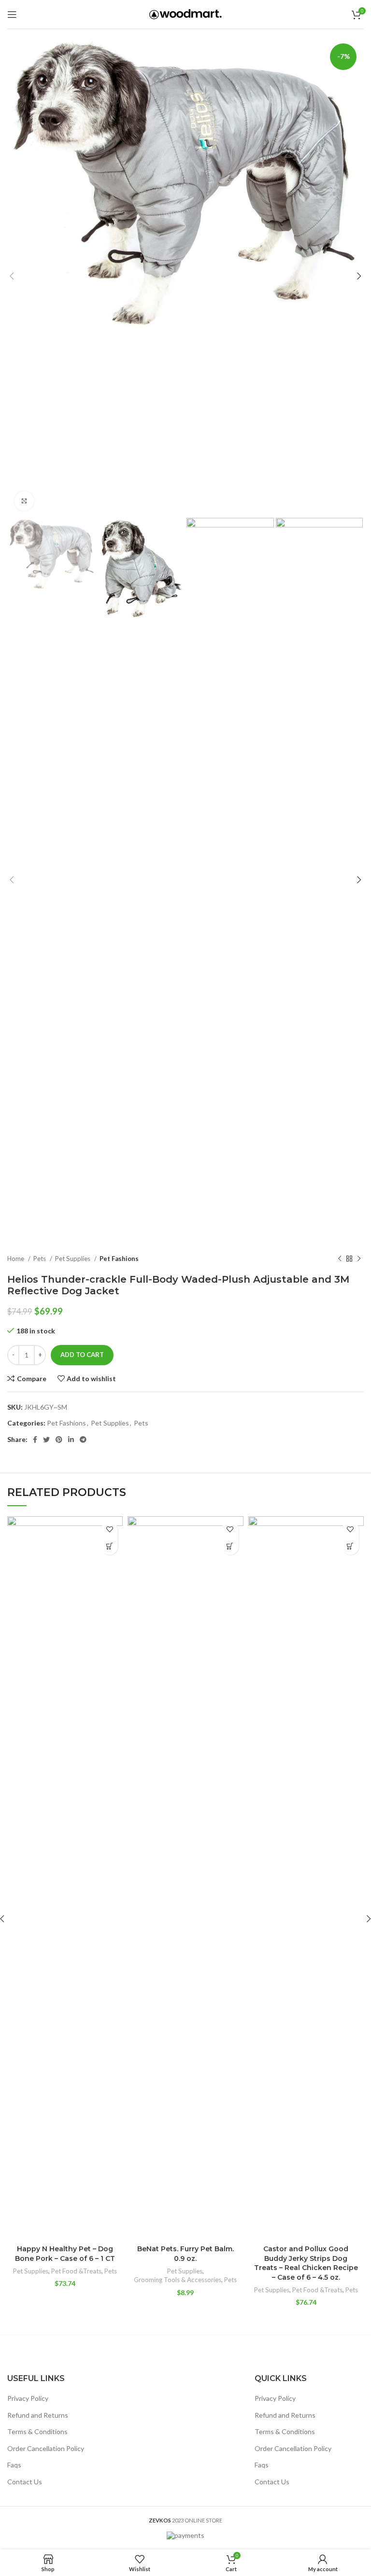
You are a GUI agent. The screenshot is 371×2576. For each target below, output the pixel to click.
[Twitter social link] (46, 1440)
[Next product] (359, 1259)
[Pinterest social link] (59, 1440)
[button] (109, 1546)
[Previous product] (340, 1259)
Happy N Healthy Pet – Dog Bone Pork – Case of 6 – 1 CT (65, 2254)
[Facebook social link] (35, 1440)
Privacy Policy (28, 2398)
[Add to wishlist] (109, 1530)
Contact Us (25, 2482)
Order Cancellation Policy (46, 2448)
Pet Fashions (119, 1259)
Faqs (14, 2465)
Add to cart (82, 1355)
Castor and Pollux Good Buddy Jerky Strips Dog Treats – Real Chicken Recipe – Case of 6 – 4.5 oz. (306, 2263)
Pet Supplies (73, 1259)
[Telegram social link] (83, 1440)
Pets (40, 1259)
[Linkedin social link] (71, 1440)
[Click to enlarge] (24, 501)
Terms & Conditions (37, 2431)
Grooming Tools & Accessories (178, 2280)
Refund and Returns (38, 2415)
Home (16, 1259)
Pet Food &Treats (76, 2271)
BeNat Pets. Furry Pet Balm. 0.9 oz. (185, 2254)
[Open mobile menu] (12, 14)
